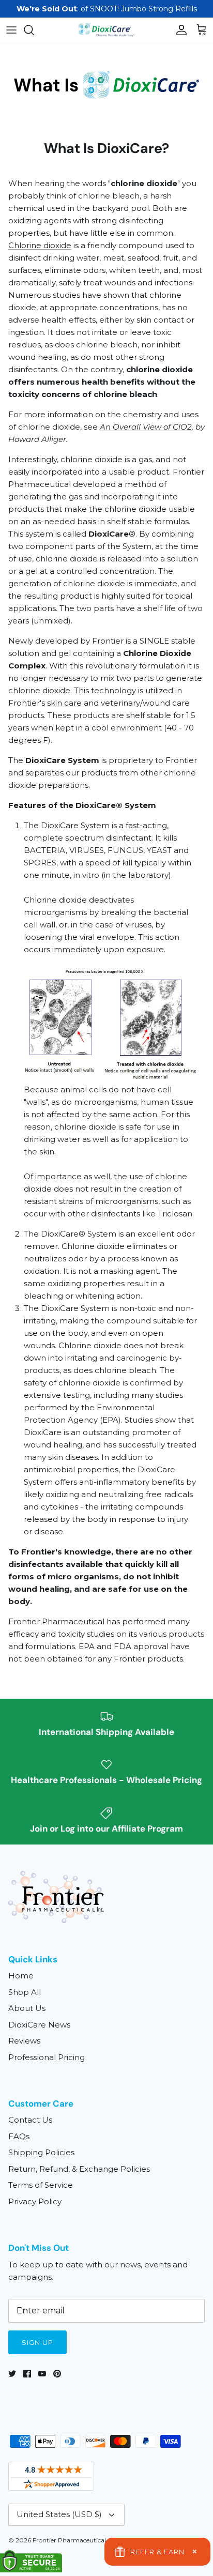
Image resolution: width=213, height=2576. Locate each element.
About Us (27, 2008)
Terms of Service (41, 2185)
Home (21, 1976)
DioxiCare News (39, 2025)
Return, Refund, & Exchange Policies (79, 2169)
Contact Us (30, 2120)
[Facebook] (27, 2374)
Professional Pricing (47, 2057)
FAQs (19, 2136)
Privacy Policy (35, 2201)
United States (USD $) (59, 2514)
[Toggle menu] (11, 30)
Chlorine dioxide (40, 245)
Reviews (24, 2041)
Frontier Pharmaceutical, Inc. (76, 2540)
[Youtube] (42, 2374)
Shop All (25, 1992)
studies (101, 1634)
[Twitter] (12, 2374)
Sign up (37, 2342)
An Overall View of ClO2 (146, 427)
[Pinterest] (57, 2374)
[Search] (34, 30)
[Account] (179, 30)
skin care (64, 703)
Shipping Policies (41, 2152)
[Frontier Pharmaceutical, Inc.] (106, 30)
